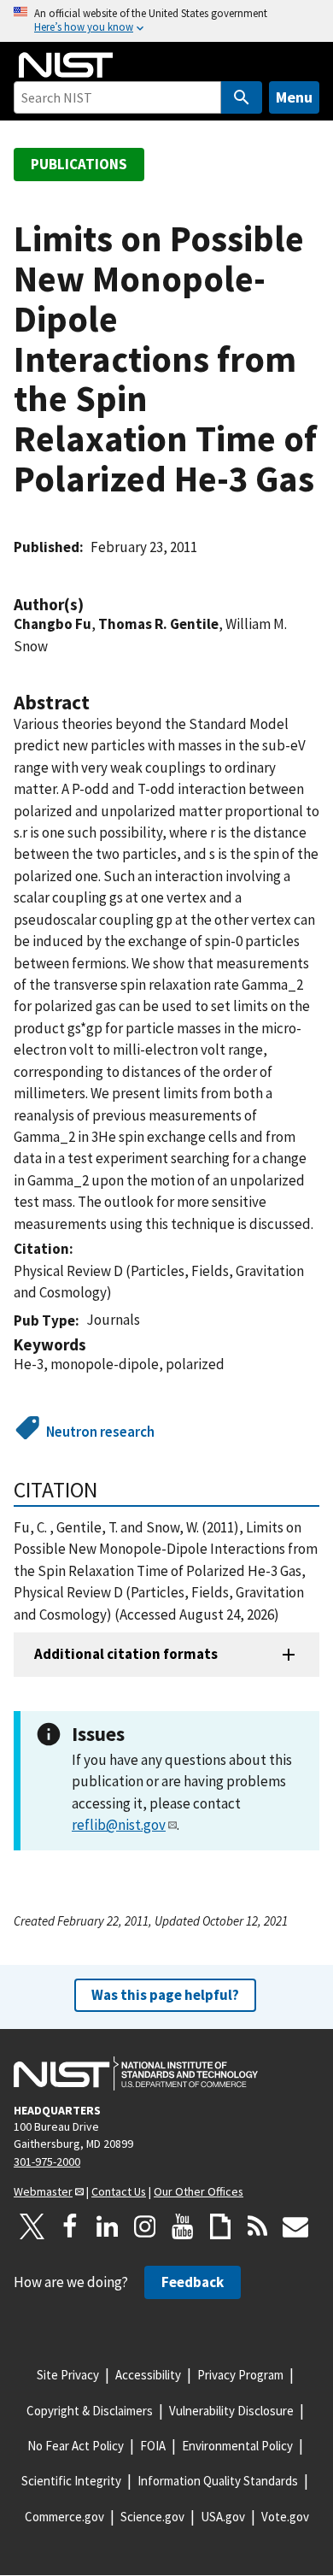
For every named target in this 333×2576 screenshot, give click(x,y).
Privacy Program (240, 2375)
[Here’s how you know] (166, 21)
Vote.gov (285, 2517)
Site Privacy (68, 2375)
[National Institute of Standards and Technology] (136, 2073)
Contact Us (119, 2191)
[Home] (66, 65)
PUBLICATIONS (79, 164)
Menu (294, 97)
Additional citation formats (126, 1654)
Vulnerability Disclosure (231, 2411)
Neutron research (100, 1432)
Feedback (193, 2282)
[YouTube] (183, 2226)
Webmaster (43, 2191)
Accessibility (148, 2375)
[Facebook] (70, 2226)
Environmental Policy (237, 2446)
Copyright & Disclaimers (90, 2411)
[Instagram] (145, 2226)
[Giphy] (220, 2226)
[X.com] (32, 2226)
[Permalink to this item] (92, 605)
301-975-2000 (47, 2161)
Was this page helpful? (165, 1995)
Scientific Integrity (71, 2481)
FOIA (153, 2446)
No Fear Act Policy (76, 2446)
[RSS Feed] (258, 2226)
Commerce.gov (64, 2517)
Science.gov (152, 2517)
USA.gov (223, 2517)
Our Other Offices (199, 2191)
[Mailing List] (295, 2226)
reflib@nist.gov (119, 1825)
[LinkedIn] (108, 2226)
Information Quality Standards (218, 2481)
